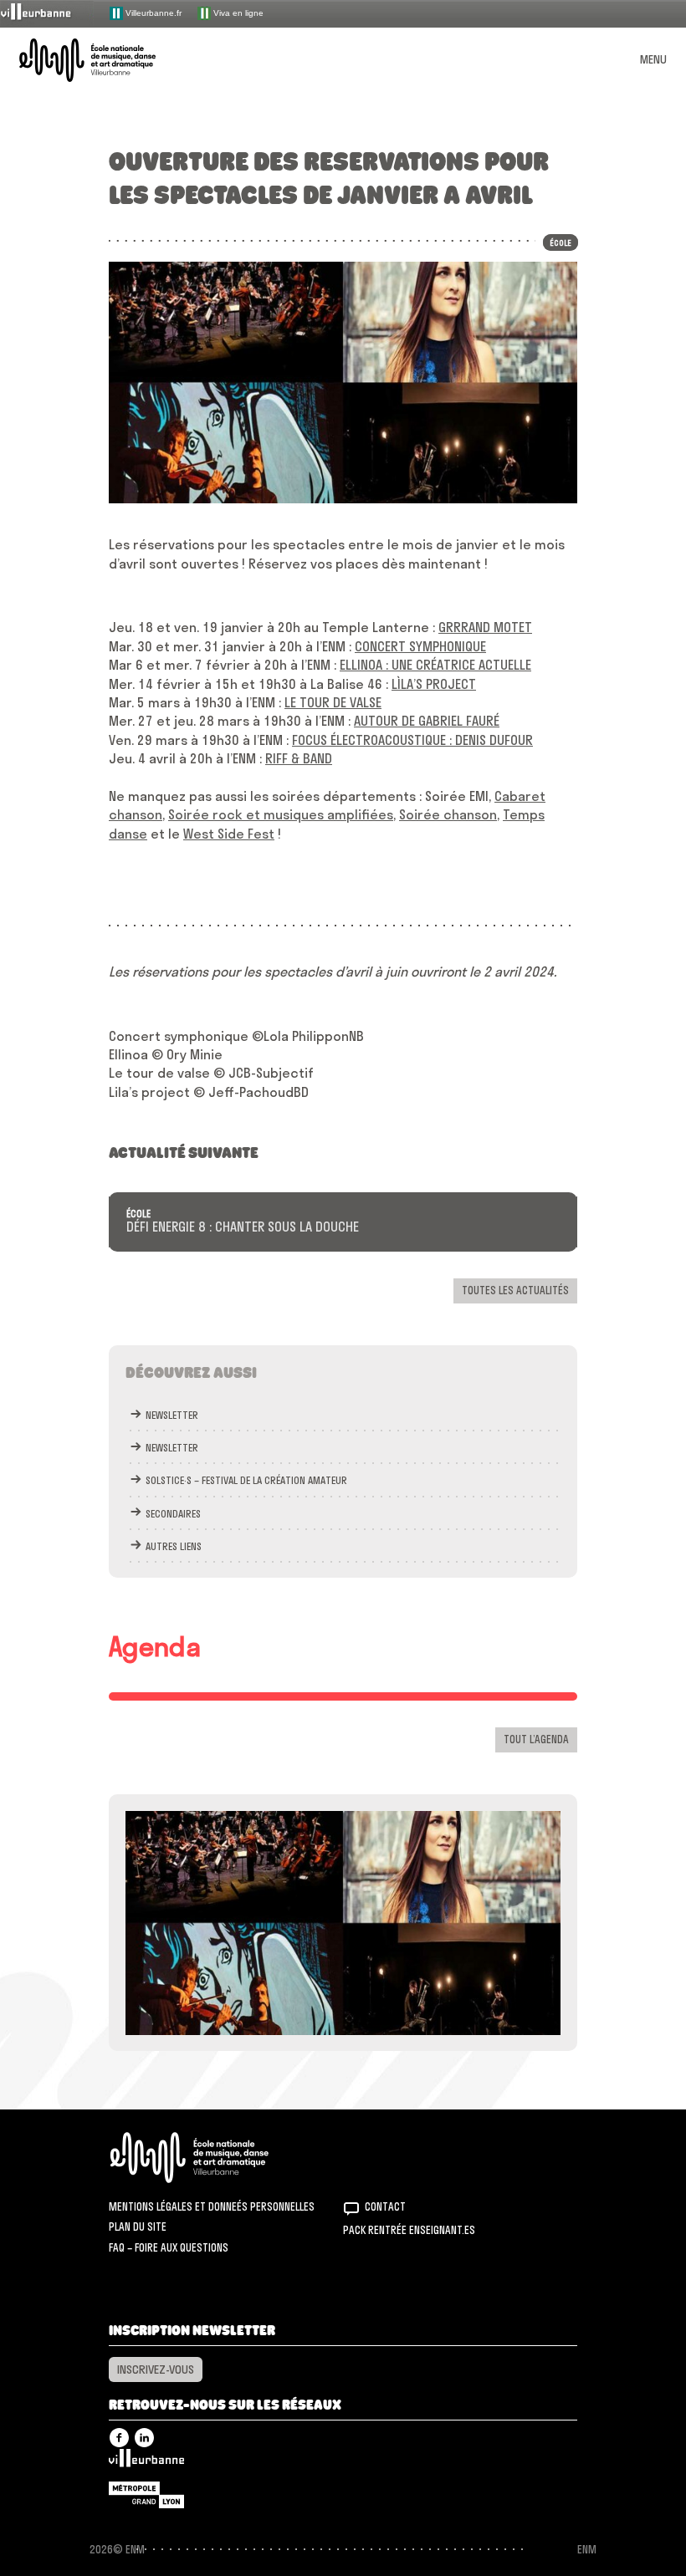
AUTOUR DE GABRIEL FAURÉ (427, 721)
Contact (385, 2206)
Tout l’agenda (536, 1739)
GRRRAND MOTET (485, 627)
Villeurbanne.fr (152, 12)
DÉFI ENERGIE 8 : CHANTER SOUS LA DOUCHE (243, 1227)
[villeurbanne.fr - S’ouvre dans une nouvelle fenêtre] (47, 13)
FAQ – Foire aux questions (169, 2247)
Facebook (119, 2438)
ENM (211, 2158)
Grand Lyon (146, 2495)
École (138, 1214)
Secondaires (173, 1514)
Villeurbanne (146, 2462)
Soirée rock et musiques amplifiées (281, 814)
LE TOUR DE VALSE (333, 702)
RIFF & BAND (299, 758)
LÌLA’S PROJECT (434, 684)
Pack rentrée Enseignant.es (409, 2230)
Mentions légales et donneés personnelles (212, 2206)
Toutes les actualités (515, 1290)
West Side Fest (229, 834)
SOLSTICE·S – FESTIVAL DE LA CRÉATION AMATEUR (246, 1480)
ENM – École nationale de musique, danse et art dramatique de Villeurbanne (107, 60)
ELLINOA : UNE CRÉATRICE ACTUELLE (435, 665)
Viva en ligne (237, 12)
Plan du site (138, 2227)
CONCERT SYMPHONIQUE (420, 646)
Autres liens (174, 1546)
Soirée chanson (448, 814)
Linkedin (144, 2438)
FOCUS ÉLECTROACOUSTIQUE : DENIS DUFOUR (412, 740)
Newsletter (172, 1415)
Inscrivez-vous (156, 2369)
